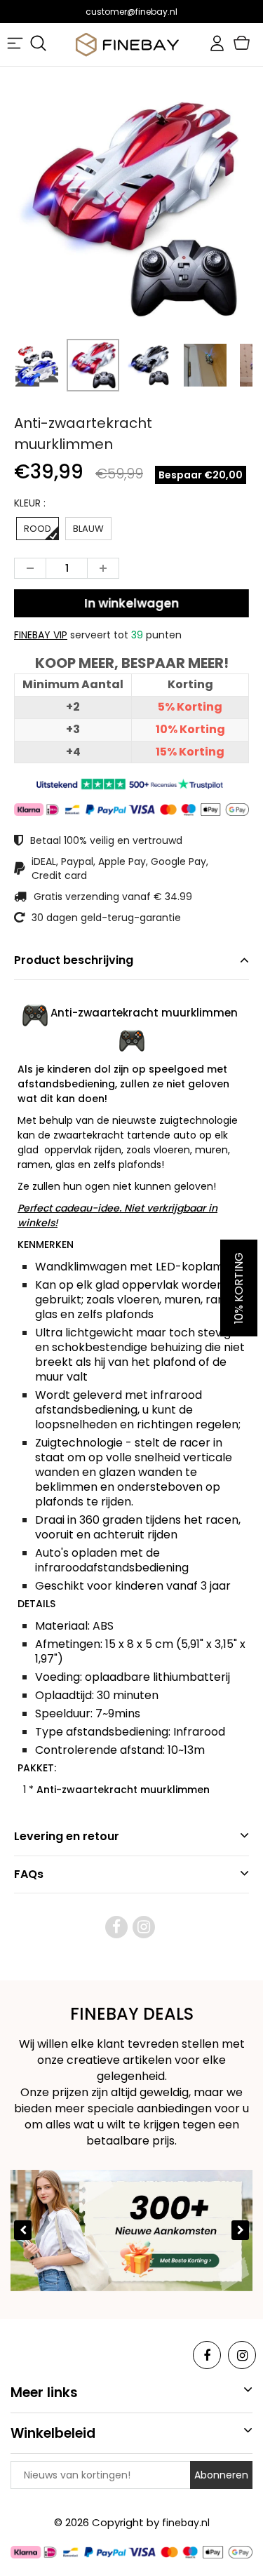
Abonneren (221, 2475)
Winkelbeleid (53, 2433)
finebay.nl (186, 2523)
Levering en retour (67, 1836)
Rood (38, 529)
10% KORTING (239, 1288)
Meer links (44, 2393)
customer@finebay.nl (131, 12)
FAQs (29, 1874)
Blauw (88, 529)
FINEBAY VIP (41, 635)
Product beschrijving (74, 960)
